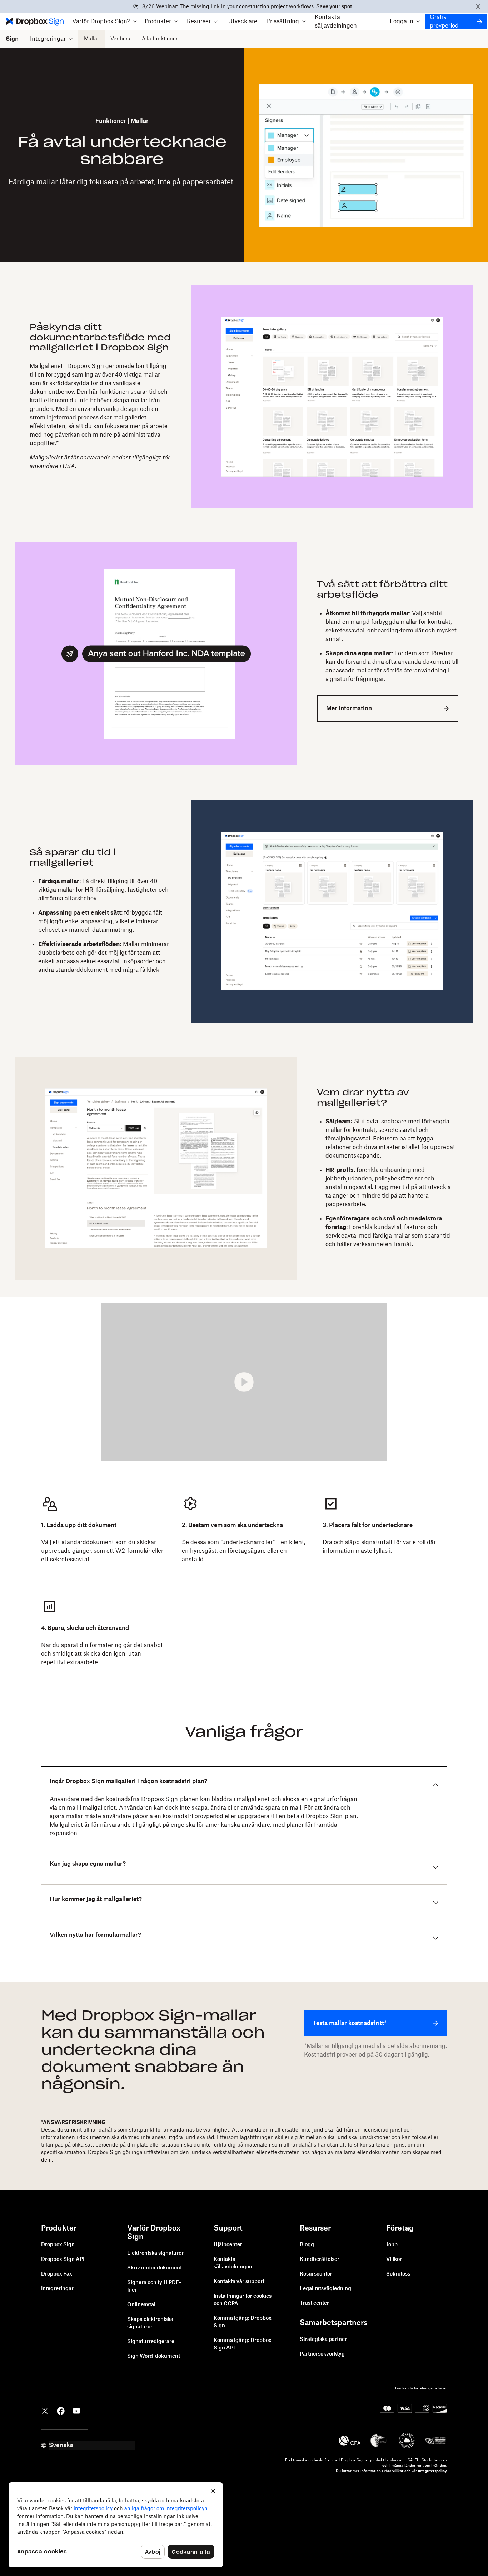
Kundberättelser (320, 2259)
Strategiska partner (323, 2339)
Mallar (91, 39)
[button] (105, 21)
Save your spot (334, 7)
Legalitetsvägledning (325, 2289)
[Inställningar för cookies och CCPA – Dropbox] (116, 2525)
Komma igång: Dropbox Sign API (243, 2344)
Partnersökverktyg (322, 2354)
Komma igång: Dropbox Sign (243, 2322)
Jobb (392, 2245)
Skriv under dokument (155, 2268)
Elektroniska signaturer (155, 2253)
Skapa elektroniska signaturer (150, 2323)
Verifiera (120, 39)
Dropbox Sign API (63, 2259)
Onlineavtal (141, 2305)
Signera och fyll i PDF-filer (154, 2286)
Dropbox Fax (57, 2274)
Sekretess (398, 2274)
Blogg (307, 2245)
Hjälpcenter (228, 2245)
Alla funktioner (160, 39)
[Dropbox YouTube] (76, 2410)
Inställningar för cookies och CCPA (243, 2300)
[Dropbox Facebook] (61, 2410)
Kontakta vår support (239, 2282)
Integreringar (57, 2289)
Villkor (394, 2259)
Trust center (314, 2303)
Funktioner (111, 121)
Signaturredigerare (151, 2342)
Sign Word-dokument (154, 2356)
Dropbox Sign (58, 2245)
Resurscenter (316, 2274)
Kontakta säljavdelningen (336, 21)
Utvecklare (243, 21)
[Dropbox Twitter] (45, 2410)
